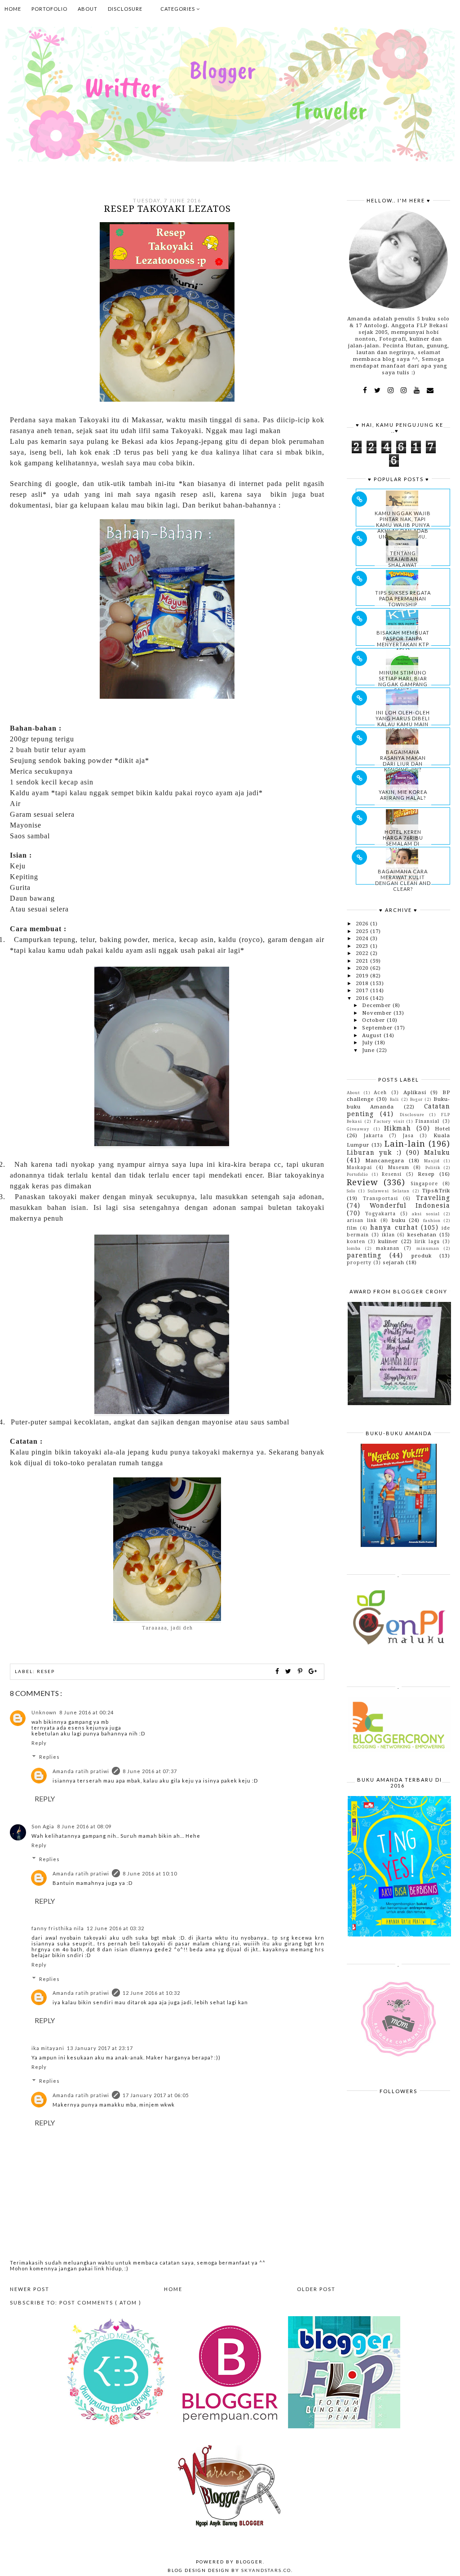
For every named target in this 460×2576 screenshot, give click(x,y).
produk (422, 1256)
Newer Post (30, 2289)
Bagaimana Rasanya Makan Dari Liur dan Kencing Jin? (403, 761)
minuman (428, 1248)
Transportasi (380, 1198)
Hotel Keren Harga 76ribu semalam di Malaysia (403, 841)
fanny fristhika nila (58, 1928)
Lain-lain (405, 1144)
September (378, 1028)
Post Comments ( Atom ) (100, 2302)
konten (356, 1241)
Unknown (44, 1712)
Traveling (433, 1198)
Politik (433, 1168)
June (369, 1050)
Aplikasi (415, 1092)
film (352, 1228)
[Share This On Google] (313, 1671)
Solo (351, 1191)
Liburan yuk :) (374, 1152)
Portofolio (49, 9)
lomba (354, 1248)
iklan (388, 1235)
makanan (388, 1248)
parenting (364, 1255)
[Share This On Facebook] (278, 1671)
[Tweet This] (290, 1671)
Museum (399, 1167)
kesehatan (422, 1235)
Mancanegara (385, 1161)
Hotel (442, 1129)
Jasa (408, 1135)
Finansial (427, 1121)
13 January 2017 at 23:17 (100, 2048)
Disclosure (125, 9)
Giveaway (358, 1129)
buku (399, 1220)
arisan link (362, 1220)
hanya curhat (394, 1227)
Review (363, 1182)
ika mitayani (48, 2048)
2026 (363, 924)
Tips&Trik (436, 1191)
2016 (363, 998)
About (88, 9)
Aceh (380, 1092)
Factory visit (389, 1121)
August (373, 1035)
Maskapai (359, 1167)
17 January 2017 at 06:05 (156, 2095)
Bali (394, 1099)
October (374, 1020)
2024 (363, 938)
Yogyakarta (380, 1214)
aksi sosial (426, 1214)
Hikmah (398, 1128)
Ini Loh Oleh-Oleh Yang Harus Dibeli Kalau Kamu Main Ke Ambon (403, 721)
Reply (39, 1743)
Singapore (424, 1183)
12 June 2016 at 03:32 (115, 1928)
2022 (363, 953)
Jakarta (374, 1135)
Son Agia (43, 1826)
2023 (363, 946)
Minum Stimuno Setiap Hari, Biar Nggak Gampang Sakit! (403, 681)
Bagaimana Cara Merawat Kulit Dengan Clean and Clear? (403, 880)
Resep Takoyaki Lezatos (167, 209)
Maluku (437, 1152)
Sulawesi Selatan (389, 1191)
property (359, 1262)
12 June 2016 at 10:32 (151, 1993)
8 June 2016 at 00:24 (86, 1712)
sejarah (394, 1262)
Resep (46, 1671)
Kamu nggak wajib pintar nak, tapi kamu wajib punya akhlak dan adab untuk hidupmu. (403, 525)
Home (13, 9)
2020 (363, 968)
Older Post (316, 2289)
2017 (363, 990)
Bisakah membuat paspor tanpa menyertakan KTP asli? (403, 641)
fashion (432, 1220)
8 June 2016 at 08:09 (84, 1826)
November (378, 1013)
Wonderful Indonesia (410, 1205)
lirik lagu (427, 1241)
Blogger (249, 2562)
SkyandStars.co (266, 2570)
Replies (49, 1757)
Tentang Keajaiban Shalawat (403, 559)
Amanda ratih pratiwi (81, 1771)
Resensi (392, 1174)
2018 (363, 983)
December (377, 1005)
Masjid (432, 1161)
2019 (363, 976)
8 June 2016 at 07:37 (150, 1771)
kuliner (388, 1241)
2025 (363, 931)
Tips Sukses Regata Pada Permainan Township (403, 598)
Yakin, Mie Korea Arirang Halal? (403, 795)
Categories (178, 9)
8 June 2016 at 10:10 (150, 1873)
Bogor (416, 1099)
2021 (363, 961)
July (368, 1043)
